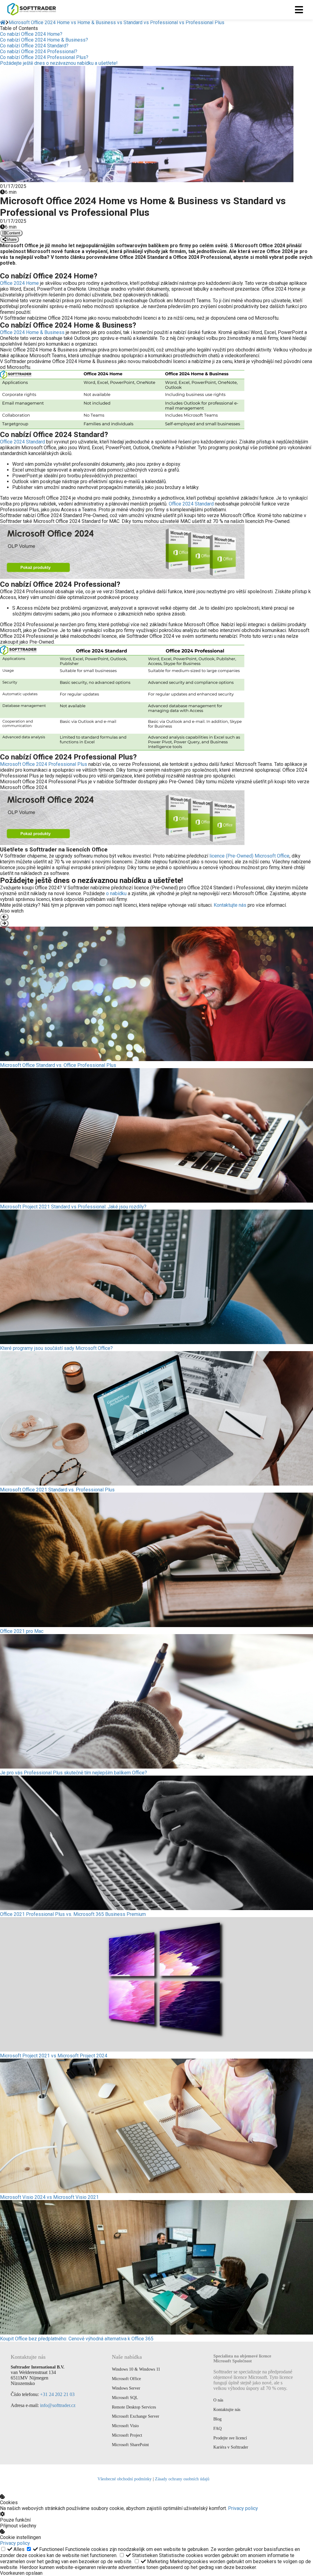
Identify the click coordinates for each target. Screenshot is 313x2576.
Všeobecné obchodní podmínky (125, 2479)
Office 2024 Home (19, 283)
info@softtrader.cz (58, 2405)
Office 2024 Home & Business (32, 332)
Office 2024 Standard (22, 442)
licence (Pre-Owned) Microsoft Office (249, 856)
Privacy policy (243, 2508)
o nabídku (116, 893)
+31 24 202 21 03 (57, 2394)
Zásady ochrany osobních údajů (182, 2479)
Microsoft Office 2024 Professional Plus (44, 764)
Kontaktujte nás (230, 905)
